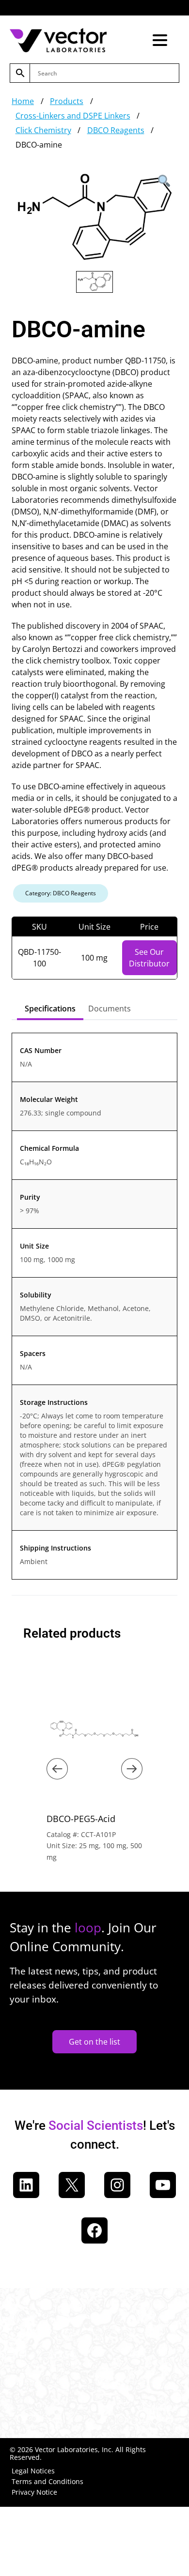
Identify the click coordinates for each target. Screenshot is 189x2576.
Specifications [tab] (50, 1009)
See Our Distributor (149, 958)
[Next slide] (132, 1769)
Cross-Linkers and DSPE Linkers (73, 116)
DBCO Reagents (116, 130)
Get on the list (94, 2042)
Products (67, 101)
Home (23, 101)
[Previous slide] (57, 1769)
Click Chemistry (43, 130)
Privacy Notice (34, 2492)
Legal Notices (33, 2471)
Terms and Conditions (47, 2481)
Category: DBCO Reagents (61, 893)
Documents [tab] (110, 1009)
